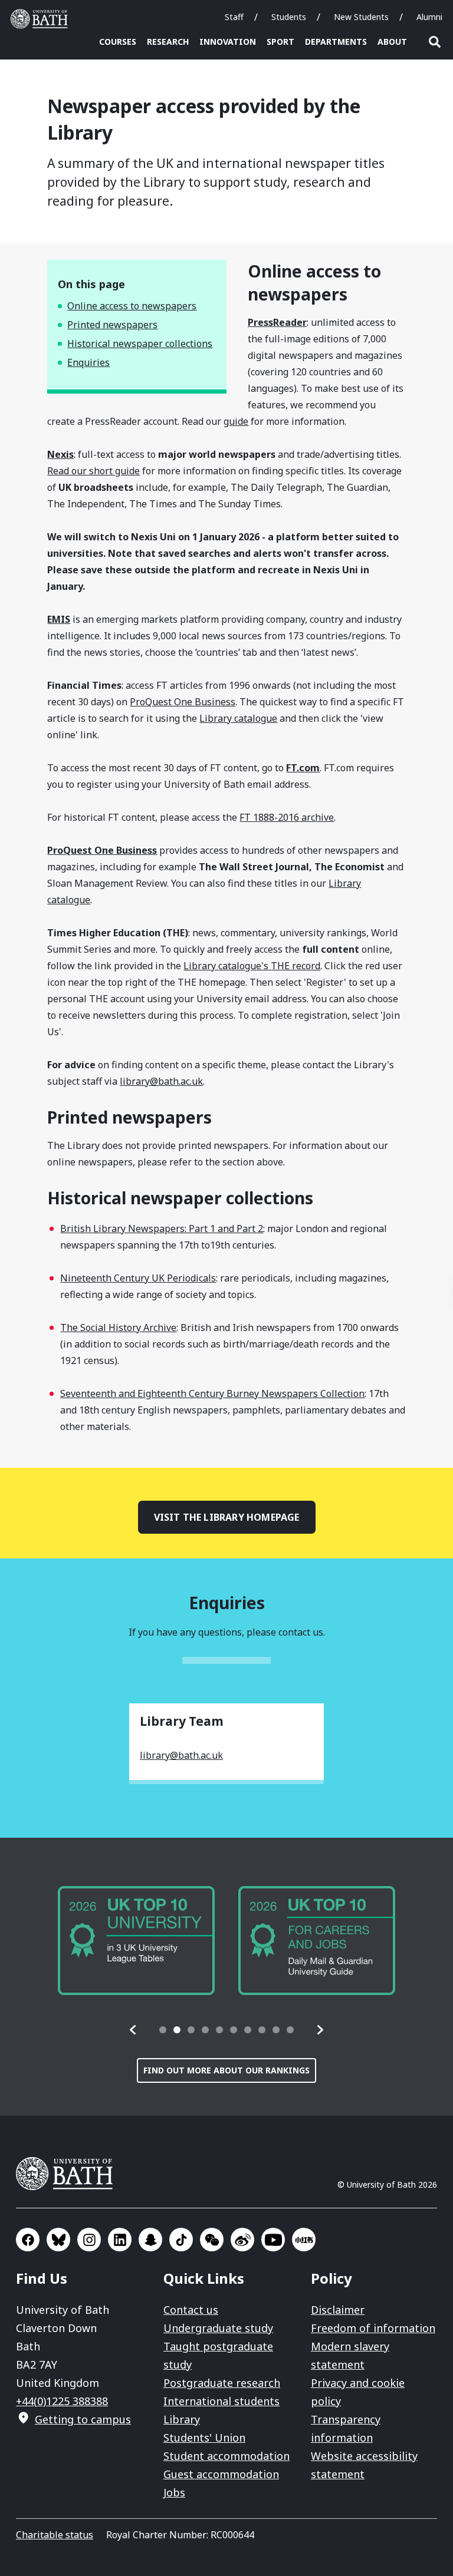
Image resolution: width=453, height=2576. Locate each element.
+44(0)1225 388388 (62, 2401)
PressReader (277, 322)
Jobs (174, 2492)
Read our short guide (93, 471)
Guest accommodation (221, 2474)
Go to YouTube (273, 2240)
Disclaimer (338, 2310)
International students (221, 2401)
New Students (361, 17)
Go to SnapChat (150, 2240)
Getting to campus (83, 2419)
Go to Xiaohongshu (304, 2240)
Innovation (228, 42)
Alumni (429, 17)
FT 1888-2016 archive (287, 817)
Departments (336, 42)
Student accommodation (226, 2456)
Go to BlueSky (58, 2240)
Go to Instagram (89, 2240)
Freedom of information (373, 2328)
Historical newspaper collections (140, 344)
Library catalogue (238, 718)
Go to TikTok (181, 2240)
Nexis (60, 454)
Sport (280, 42)
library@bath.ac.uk (161, 1081)
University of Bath (42, 19)
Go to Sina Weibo (242, 2240)
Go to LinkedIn (120, 2240)
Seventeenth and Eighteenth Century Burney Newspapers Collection (212, 1393)
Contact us (191, 2310)
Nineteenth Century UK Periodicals (138, 1278)
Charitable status (55, 2535)
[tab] (163, 2030)
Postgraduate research (222, 2383)
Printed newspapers (112, 325)
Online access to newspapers (132, 306)
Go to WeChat (212, 2240)
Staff (234, 17)
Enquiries (88, 362)
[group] (136, 1941)
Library (182, 2419)
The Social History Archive (118, 1327)
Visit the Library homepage (227, 1517)
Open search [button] (435, 42)
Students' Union (204, 2438)
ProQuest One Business (183, 702)
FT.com (303, 768)
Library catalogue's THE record (252, 966)
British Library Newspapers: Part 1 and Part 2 (162, 1228)
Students (289, 17)
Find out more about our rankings (226, 2070)
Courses (118, 42)
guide (236, 421)
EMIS (59, 619)
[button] (133, 2030)
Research (168, 42)
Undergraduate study (218, 2328)
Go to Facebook (28, 2240)
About (392, 42)
